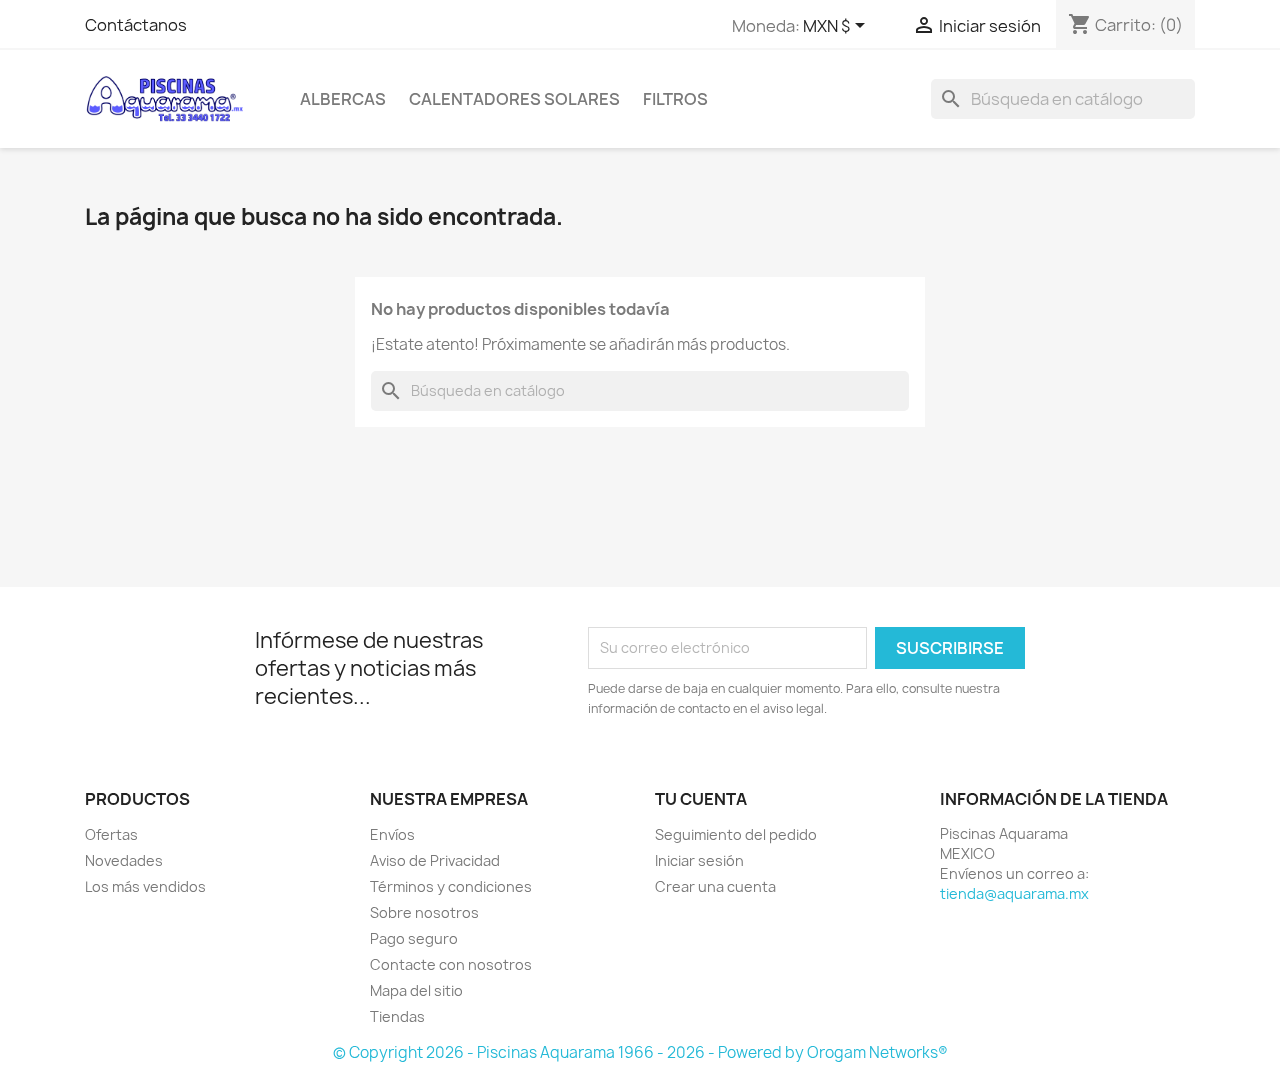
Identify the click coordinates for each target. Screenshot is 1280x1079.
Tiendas (397, 1016)
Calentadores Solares (514, 99)
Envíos (392, 834)
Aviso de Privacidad (435, 860)
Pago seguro (414, 938)
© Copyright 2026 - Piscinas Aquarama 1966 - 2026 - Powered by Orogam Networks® (640, 1052)
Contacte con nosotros (451, 964)
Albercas (343, 99)
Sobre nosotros (424, 912)
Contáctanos (136, 25)
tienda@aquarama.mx (1014, 893)
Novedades (124, 860)
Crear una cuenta (715, 886)
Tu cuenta (701, 799)
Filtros (675, 99)
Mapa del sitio (416, 990)
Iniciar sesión (699, 860)
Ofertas (111, 834)
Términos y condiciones (451, 886)
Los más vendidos (145, 886)
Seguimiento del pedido (736, 834)
